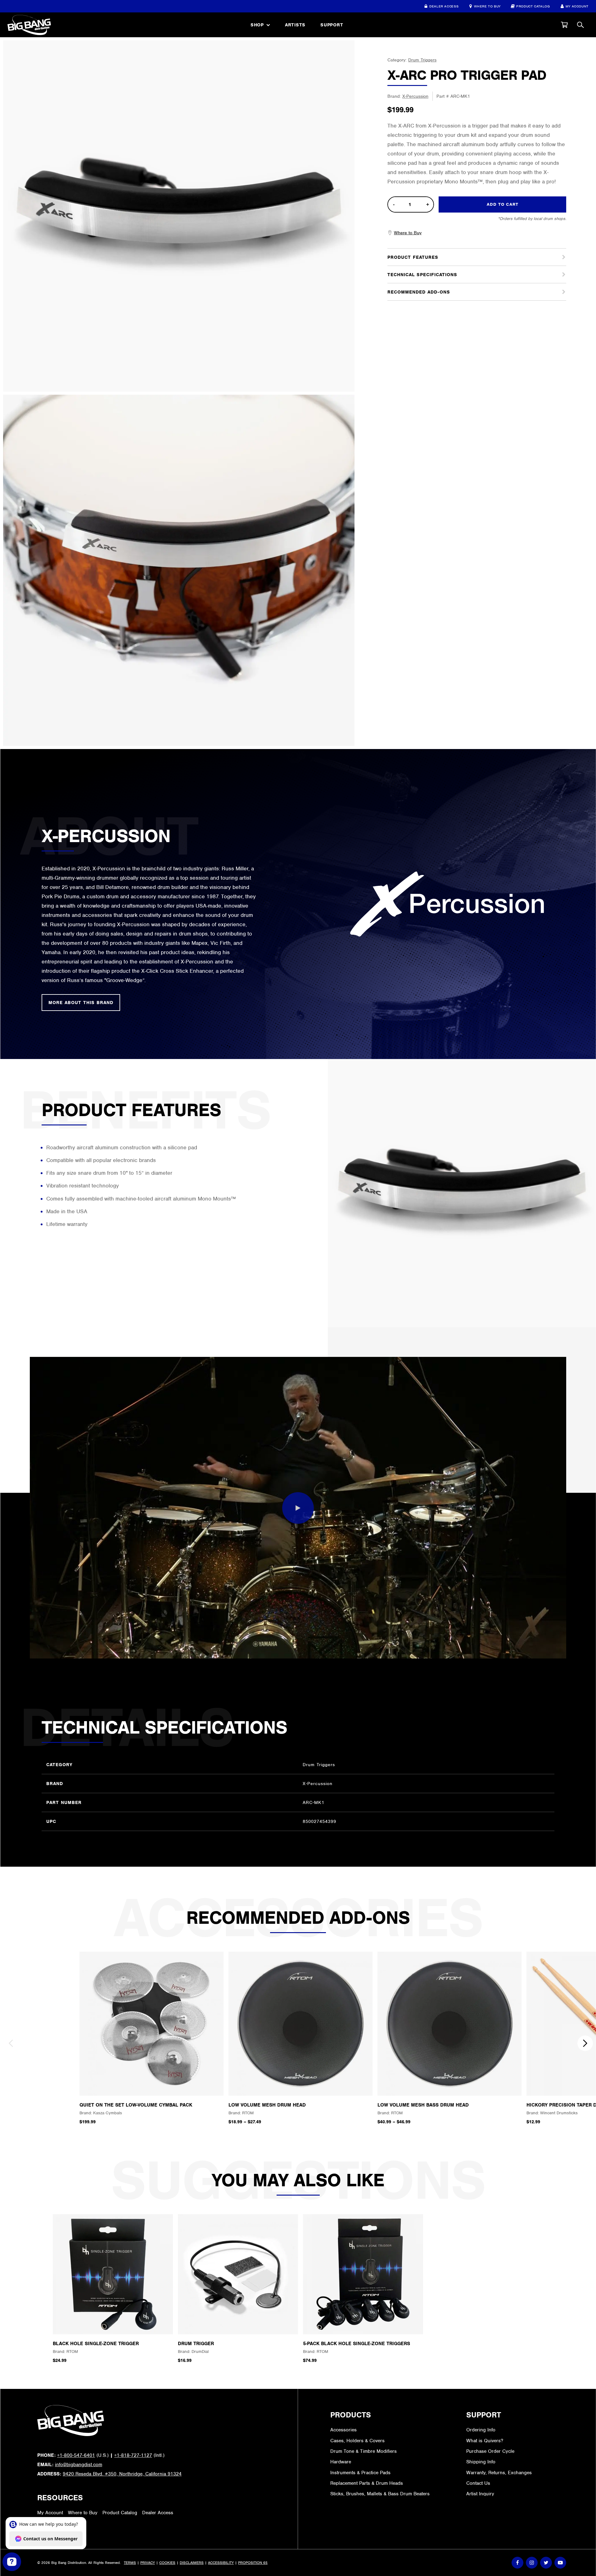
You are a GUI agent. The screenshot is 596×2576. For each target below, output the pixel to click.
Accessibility (221, 2563)
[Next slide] (585, 2043)
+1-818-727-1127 (133, 2455)
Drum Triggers (422, 60)
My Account (577, 6)
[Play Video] (298, 1508)
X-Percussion (415, 96)
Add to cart (503, 204)
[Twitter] (546, 2563)
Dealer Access (444, 6)
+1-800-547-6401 (76, 2455)
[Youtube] (560, 2563)
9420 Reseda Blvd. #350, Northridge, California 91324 (122, 2474)
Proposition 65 (253, 2563)
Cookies (167, 2563)
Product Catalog (533, 6)
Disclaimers (192, 2563)
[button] (564, 25)
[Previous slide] (11, 2043)
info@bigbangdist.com (79, 2465)
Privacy (148, 2563)
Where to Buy (487, 6)
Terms (130, 2563)
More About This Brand (81, 1003)
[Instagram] (532, 2563)
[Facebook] (517, 2563)
